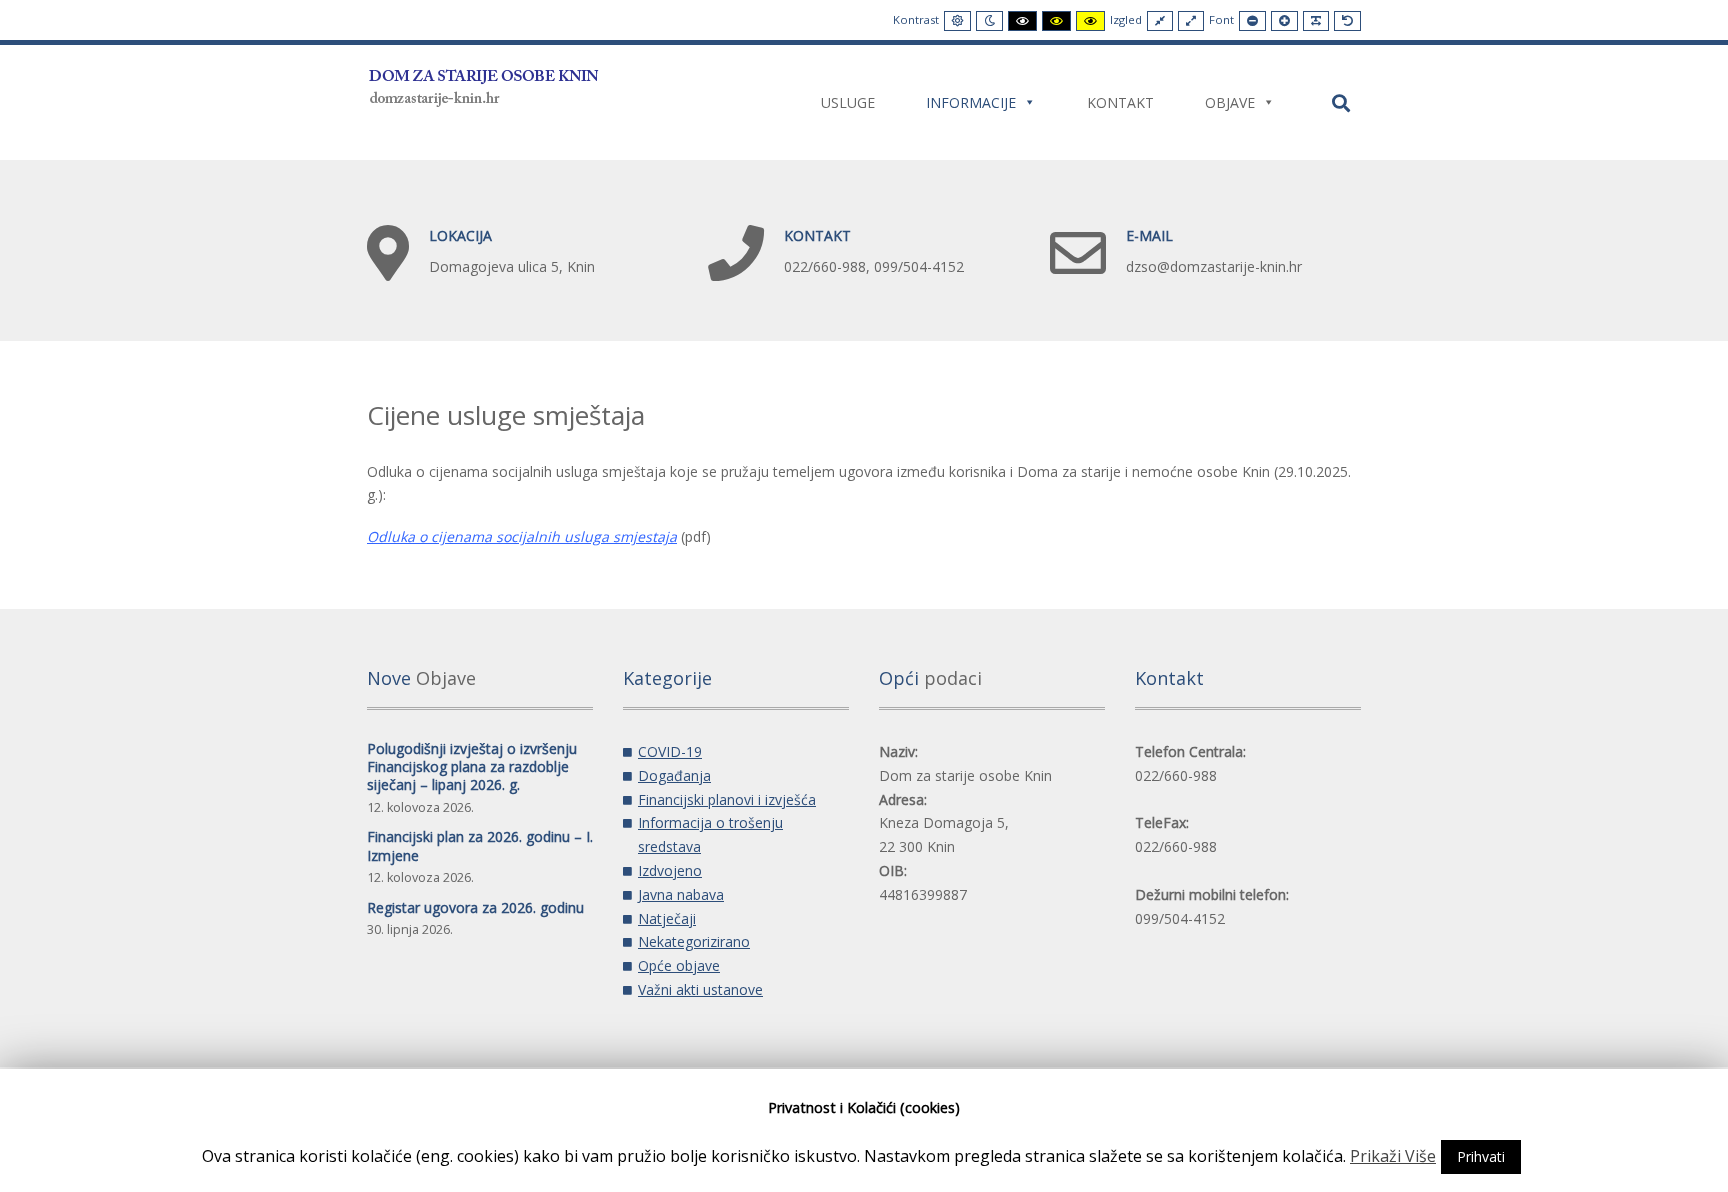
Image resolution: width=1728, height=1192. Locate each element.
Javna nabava (681, 894)
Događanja (674, 775)
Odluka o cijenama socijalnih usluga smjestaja (522, 536)
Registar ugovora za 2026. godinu (475, 907)
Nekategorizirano (694, 941)
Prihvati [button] (1481, 1156)
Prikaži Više (1393, 1156)
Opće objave (679, 965)
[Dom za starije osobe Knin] (484, 84)
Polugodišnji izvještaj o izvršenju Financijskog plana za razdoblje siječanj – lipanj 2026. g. (472, 766)
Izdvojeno (670, 870)
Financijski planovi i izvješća (727, 799)
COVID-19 (670, 751)
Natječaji (667, 918)
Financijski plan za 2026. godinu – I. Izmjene (480, 845)
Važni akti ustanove (700, 989)
